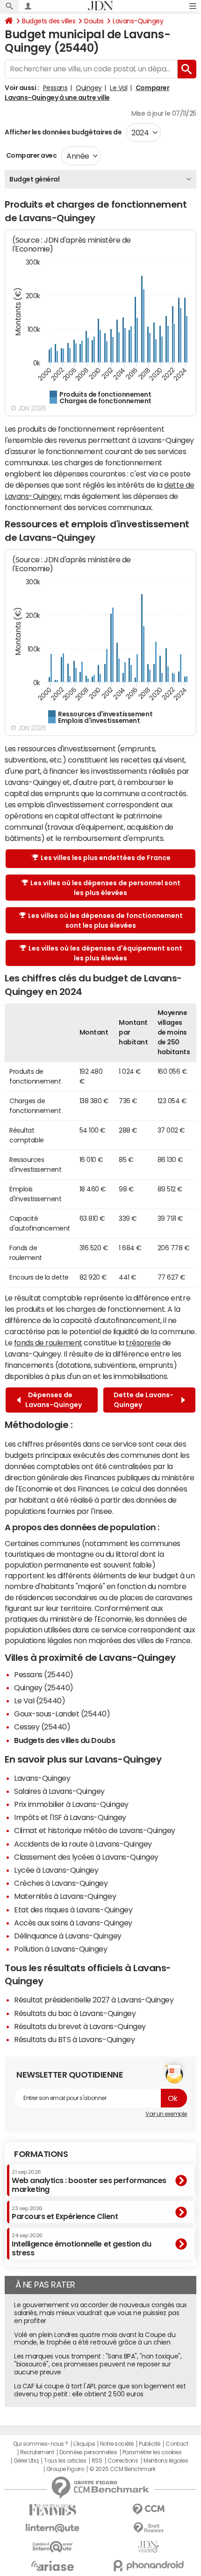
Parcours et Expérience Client (65, 2213)
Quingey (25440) (44, 1687)
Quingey (89, 88)
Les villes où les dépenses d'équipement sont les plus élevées (105, 953)
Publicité (150, 2444)
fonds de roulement (48, 1343)
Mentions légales (166, 2461)
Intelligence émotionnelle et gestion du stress (81, 2244)
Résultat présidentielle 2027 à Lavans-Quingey (94, 2000)
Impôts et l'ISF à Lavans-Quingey (70, 1817)
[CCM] (148, 2509)
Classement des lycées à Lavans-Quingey (86, 1857)
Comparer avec (31, 155)
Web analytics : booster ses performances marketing (89, 2181)
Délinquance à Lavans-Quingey (68, 1936)
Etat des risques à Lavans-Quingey (73, 1910)
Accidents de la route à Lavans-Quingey (83, 1844)
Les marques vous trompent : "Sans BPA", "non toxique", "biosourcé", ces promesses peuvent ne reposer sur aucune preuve (98, 2364)
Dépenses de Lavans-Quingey (54, 1400)
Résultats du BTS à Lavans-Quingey (74, 2039)
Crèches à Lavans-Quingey (61, 1883)
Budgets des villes (49, 21)
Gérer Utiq (26, 2461)
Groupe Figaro (65, 2469)
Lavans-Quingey (138, 21)
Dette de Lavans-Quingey (144, 1400)
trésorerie (143, 1343)
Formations (41, 2154)
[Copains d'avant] (53, 2547)
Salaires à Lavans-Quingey (59, 1791)
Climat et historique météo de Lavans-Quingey (95, 1830)
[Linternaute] (53, 2528)
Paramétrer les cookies (152, 2452)
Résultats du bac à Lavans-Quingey (75, 2013)
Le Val (118, 88)
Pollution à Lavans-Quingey (61, 1949)
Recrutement (37, 2452)
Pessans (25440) (44, 1674)
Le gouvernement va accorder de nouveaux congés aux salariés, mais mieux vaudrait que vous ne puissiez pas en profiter (100, 2313)
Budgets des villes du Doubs (65, 1740)
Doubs (94, 21)
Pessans (55, 88)
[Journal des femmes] (53, 2510)
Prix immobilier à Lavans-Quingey (71, 1804)
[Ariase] (53, 2566)
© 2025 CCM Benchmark (122, 2469)
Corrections (123, 2461)
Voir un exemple (166, 2114)
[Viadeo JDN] (148, 2547)
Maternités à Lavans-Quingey (65, 1896)
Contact (177, 2444)
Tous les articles (65, 2461)
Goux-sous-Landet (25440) (62, 1714)
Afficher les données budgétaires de (63, 132)
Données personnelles (88, 2452)
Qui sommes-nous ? (41, 2444)
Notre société (117, 2444)
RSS (97, 2461)
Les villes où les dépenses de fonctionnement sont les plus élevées (105, 920)
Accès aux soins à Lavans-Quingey (73, 1923)
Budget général (34, 179)
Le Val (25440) (39, 1701)
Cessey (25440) (42, 1727)
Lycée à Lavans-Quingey (56, 1870)
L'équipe (84, 2444)
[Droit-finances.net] (148, 2528)
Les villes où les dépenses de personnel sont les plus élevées (105, 888)
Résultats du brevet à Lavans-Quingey (80, 2026)
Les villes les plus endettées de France (106, 858)
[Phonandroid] (148, 2565)
